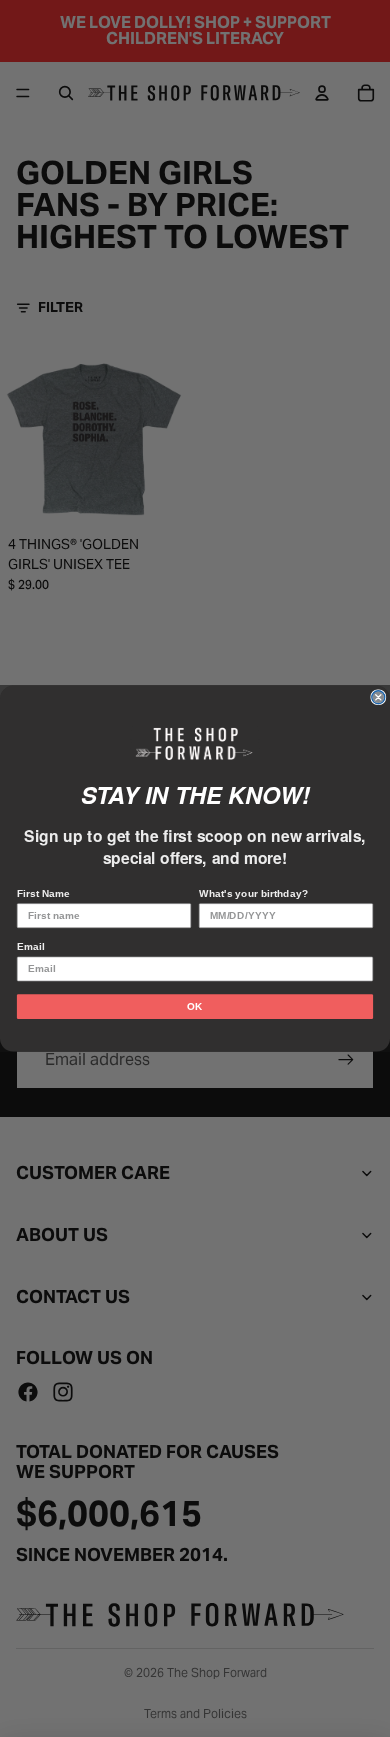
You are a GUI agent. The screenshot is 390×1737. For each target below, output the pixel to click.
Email (30, 946)
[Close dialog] (378, 697)
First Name (43, 893)
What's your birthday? (253, 893)
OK (195, 1006)
